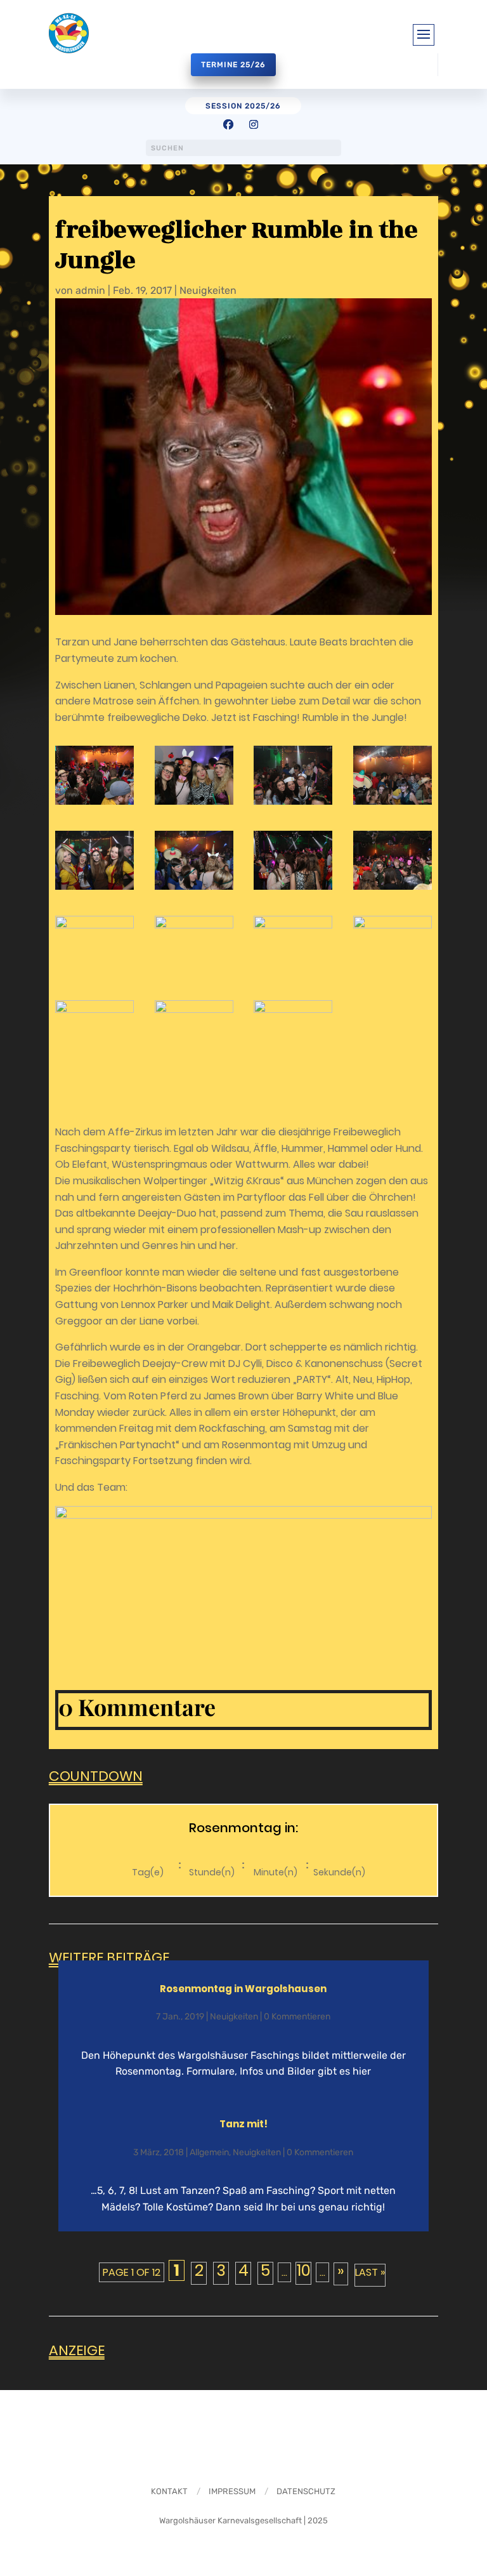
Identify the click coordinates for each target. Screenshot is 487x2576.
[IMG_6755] (94, 1030)
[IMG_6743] (393, 945)
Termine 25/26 (233, 65)
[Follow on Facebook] (228, 124)
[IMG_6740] (293, 945)
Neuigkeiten (208, 290)
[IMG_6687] (94, 860)
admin (90, 290)
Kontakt (169, 2491)
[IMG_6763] (194, 1030)
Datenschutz (306, 2491)
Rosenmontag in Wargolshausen (243, 1989)
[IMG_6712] (393, 860)
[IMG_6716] (94, 945)
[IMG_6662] (94, 775)
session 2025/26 (243, 106)
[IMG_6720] (194, 945)
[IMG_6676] (293, 775)
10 (304, 2272)
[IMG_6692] (194, 860)
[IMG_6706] (293, 860)
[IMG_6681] (393, 775)
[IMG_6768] (293, 1030)
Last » (370, 2272)
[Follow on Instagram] (254, 124)
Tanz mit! (243, 2124)
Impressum (232, 2491)
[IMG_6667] (194, 775)
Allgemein (209, 2152)
